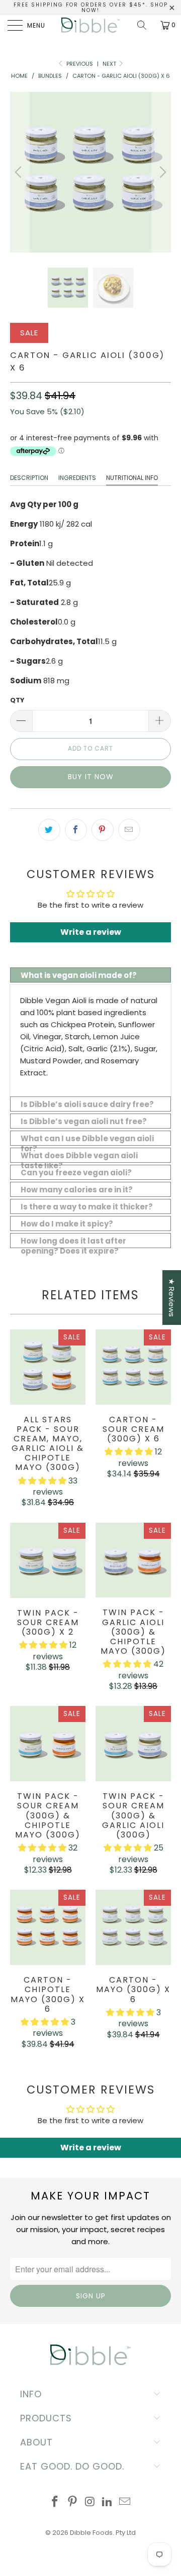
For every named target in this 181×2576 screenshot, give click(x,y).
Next (110, 64)
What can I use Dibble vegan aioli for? (87, 1139)
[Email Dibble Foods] (125, 2502)
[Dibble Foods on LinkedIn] (108, 2502)
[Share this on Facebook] (76, 830)
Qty (17, 700)
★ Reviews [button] (172, 1298)
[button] (42, 1481)
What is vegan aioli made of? (79, 975)
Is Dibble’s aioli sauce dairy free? (87, 1104)
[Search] (145, 25)
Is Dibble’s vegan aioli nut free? (84, 1121)
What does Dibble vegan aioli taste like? (79, 1156)
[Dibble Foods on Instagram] (90, 2502)
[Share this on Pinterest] (103, 830)
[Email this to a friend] (129, 830)
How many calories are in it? (77, 1190)
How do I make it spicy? (67, 1224)
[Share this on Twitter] (49, 830)
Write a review (91, 932)
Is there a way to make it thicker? (87, 1207)
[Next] (161, 172)
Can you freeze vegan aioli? (76, 1173)
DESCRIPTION (29, 478)
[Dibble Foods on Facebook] (55, 2502)
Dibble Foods (91, 2533)
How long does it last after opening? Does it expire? (73, 1242)
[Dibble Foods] (90, 25)
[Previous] (20, 172)
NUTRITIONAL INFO (132, 478)
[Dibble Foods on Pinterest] (72, 2502)
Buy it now (91, 777)
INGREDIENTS (77, 478)
